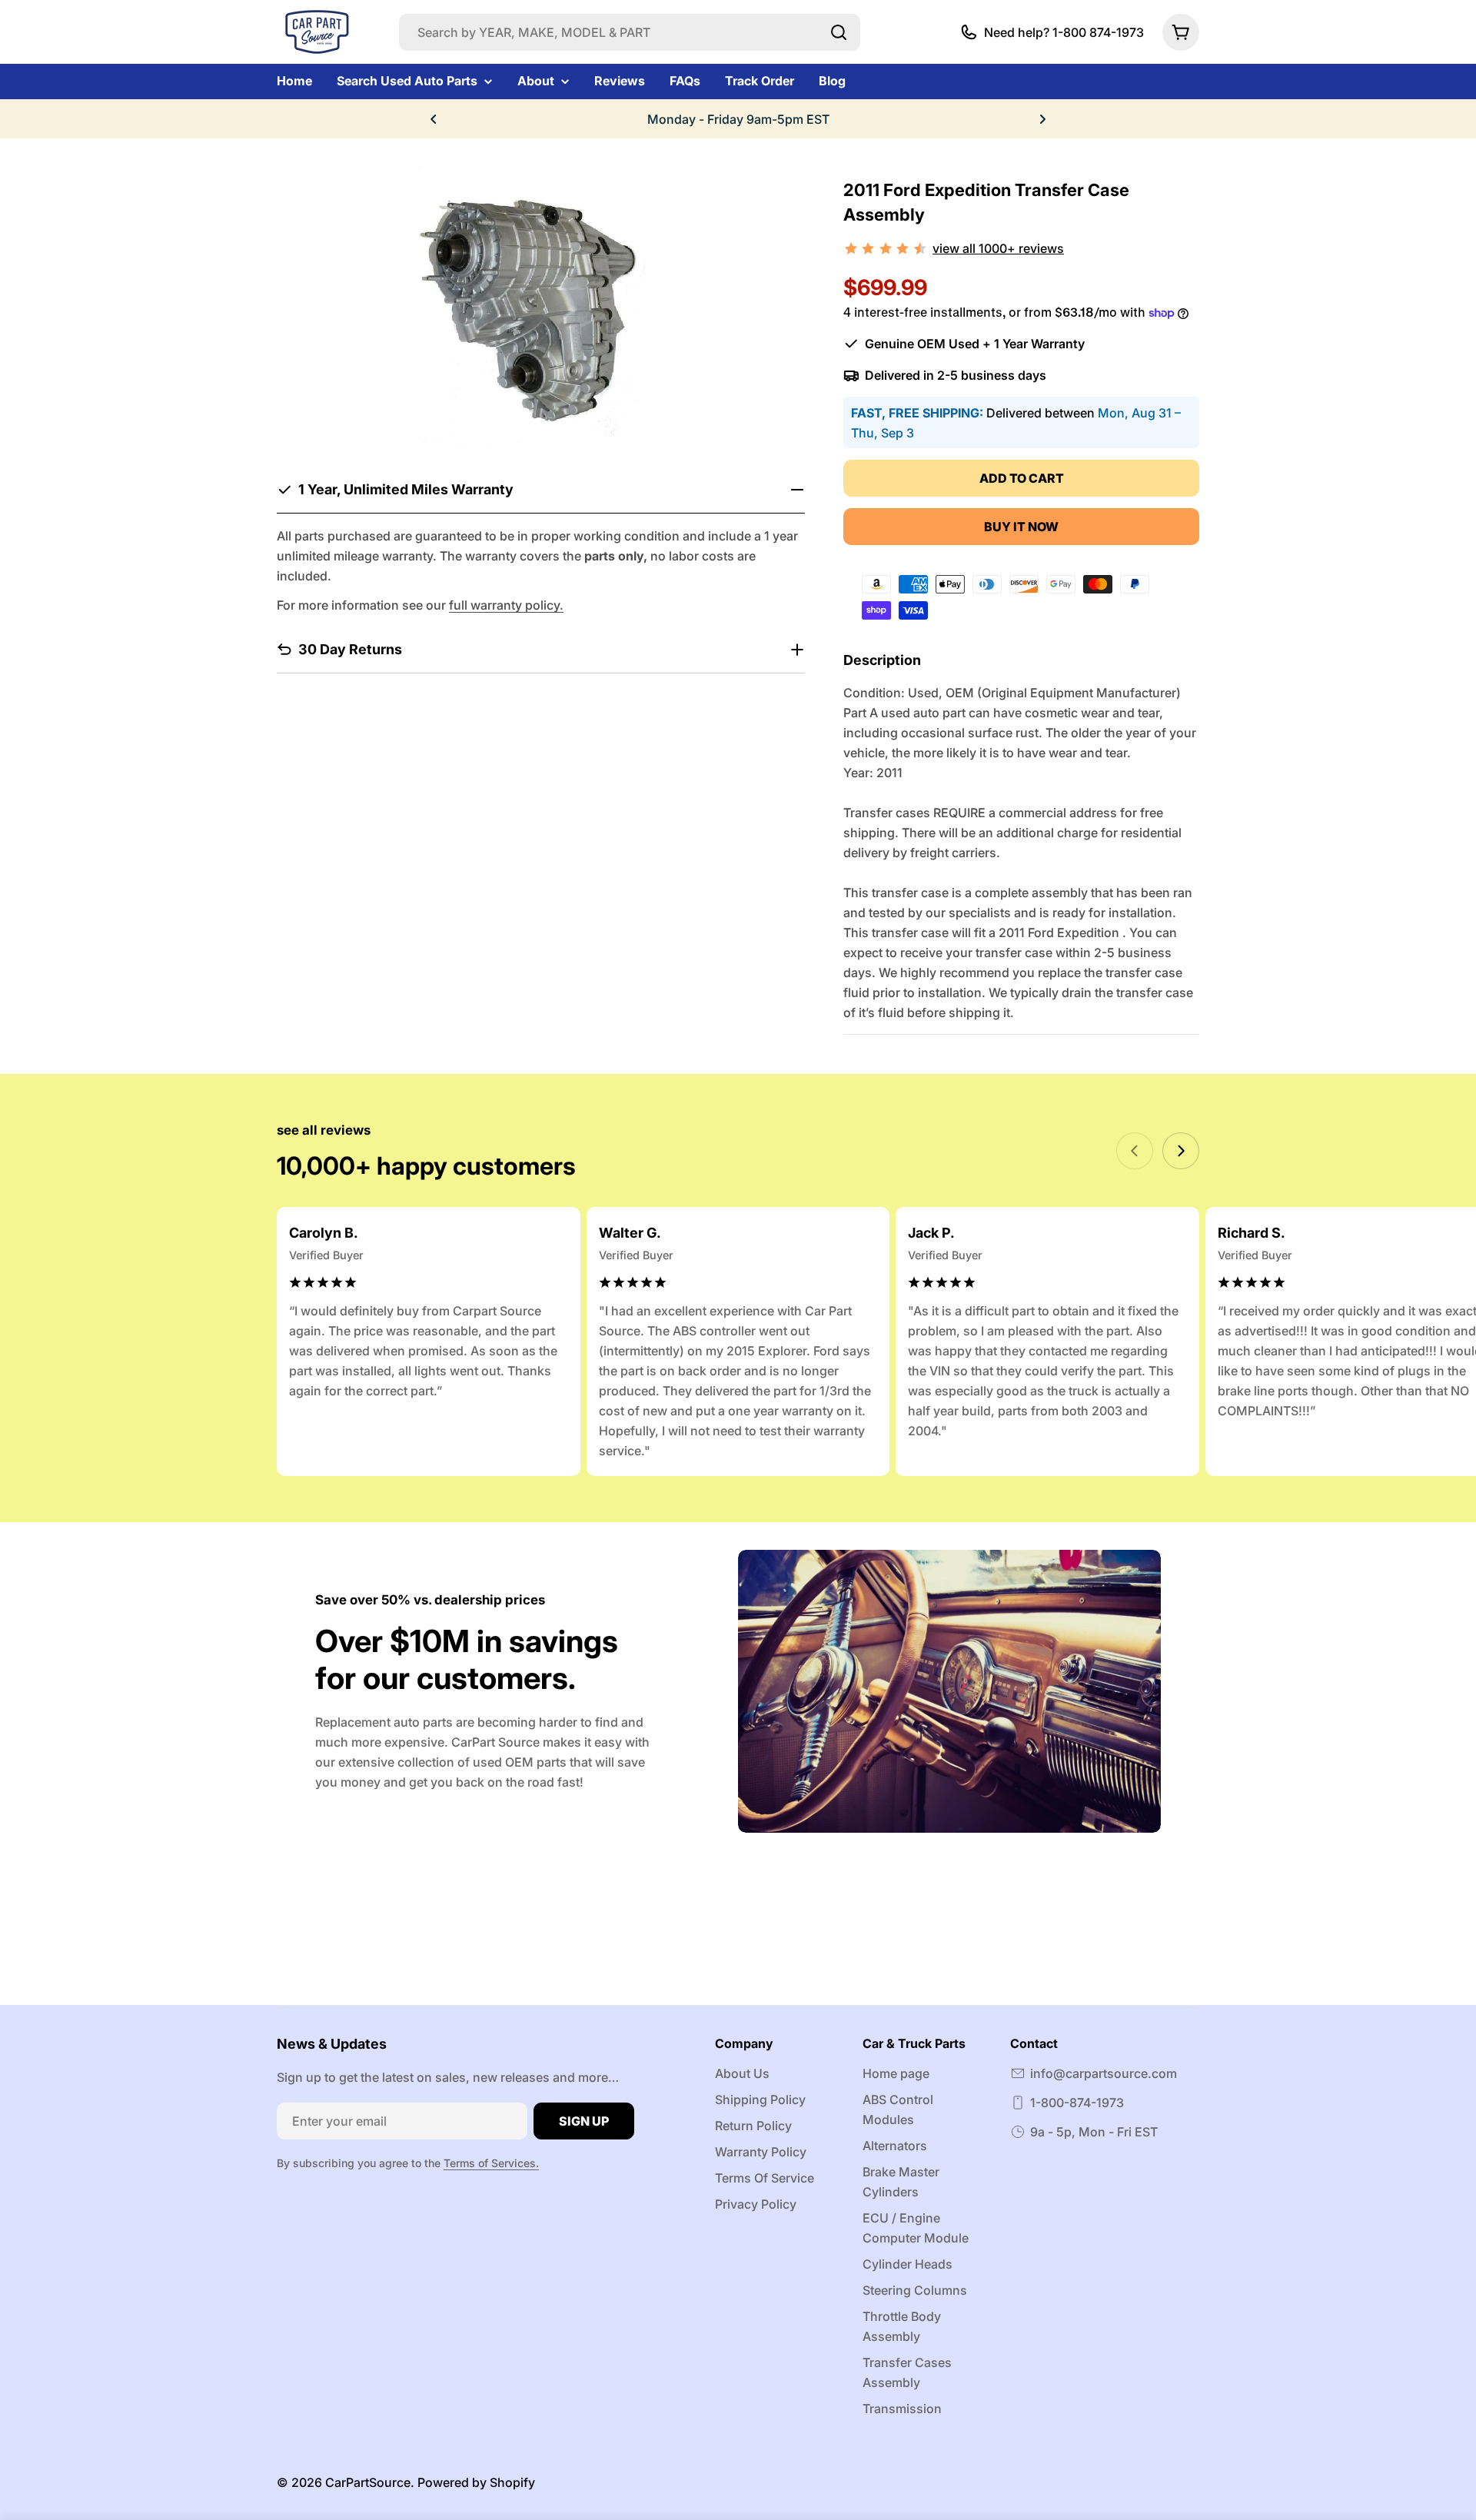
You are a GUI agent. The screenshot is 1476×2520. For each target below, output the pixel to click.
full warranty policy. (506, 605)
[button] (434, 119)
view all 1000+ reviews (998, 248)
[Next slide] (1181, 1151)
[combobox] (630, 32)
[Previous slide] (1135, 1151)
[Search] (839, 32)
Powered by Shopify (476, 2482)
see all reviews (324, 1130)
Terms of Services (490, 2163)
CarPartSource (368, 2482)
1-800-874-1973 (1077, 2103)
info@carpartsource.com (1104, 2073)
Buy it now (1021, 527)
